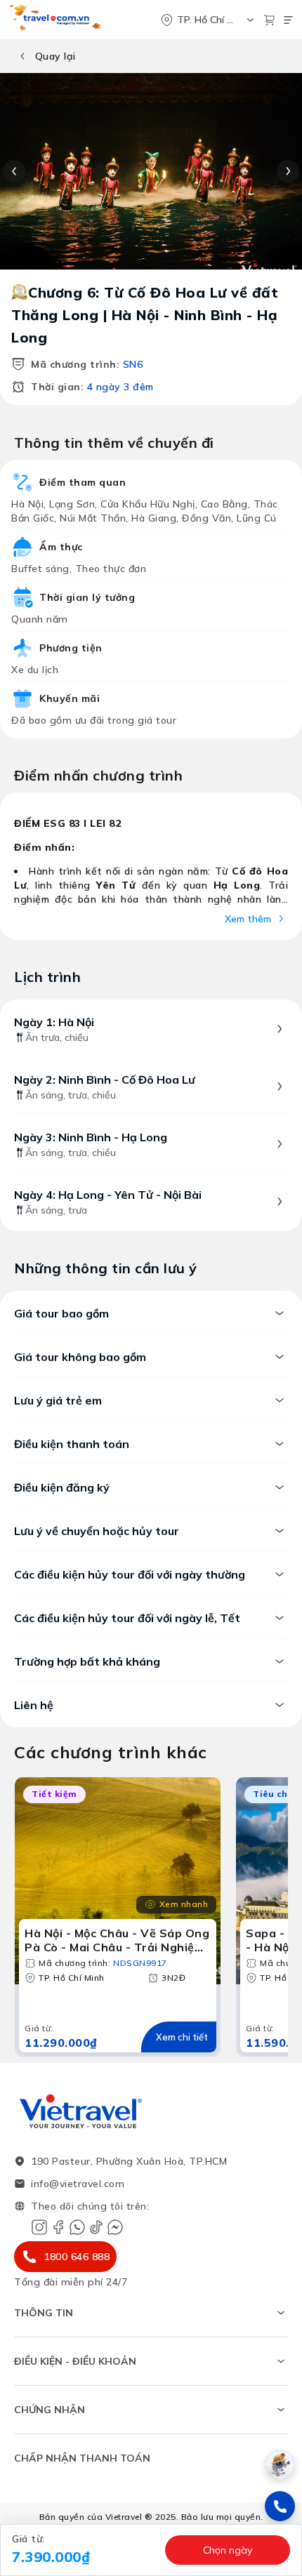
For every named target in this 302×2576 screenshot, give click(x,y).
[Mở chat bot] (280, 2465)
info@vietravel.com (78, 2184)
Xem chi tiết (182, 2037)
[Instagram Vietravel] (39, 2227)
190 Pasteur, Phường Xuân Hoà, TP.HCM (129, 2161)
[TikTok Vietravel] (96, 2227)
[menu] (288, 20)
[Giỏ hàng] (269, 20)
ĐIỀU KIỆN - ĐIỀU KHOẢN (75, 2361)
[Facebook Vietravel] (58, 2227)
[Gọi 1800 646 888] (280, 2506)
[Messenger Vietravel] (115, 2227)
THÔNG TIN (44, 2313)
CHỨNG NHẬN (50, 2410)
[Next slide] (288, 171)
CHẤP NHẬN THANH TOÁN (82, 2458)
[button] (84, 2550)
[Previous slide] (14, 171)
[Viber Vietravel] (77, 2227)
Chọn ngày (228, 2550)
